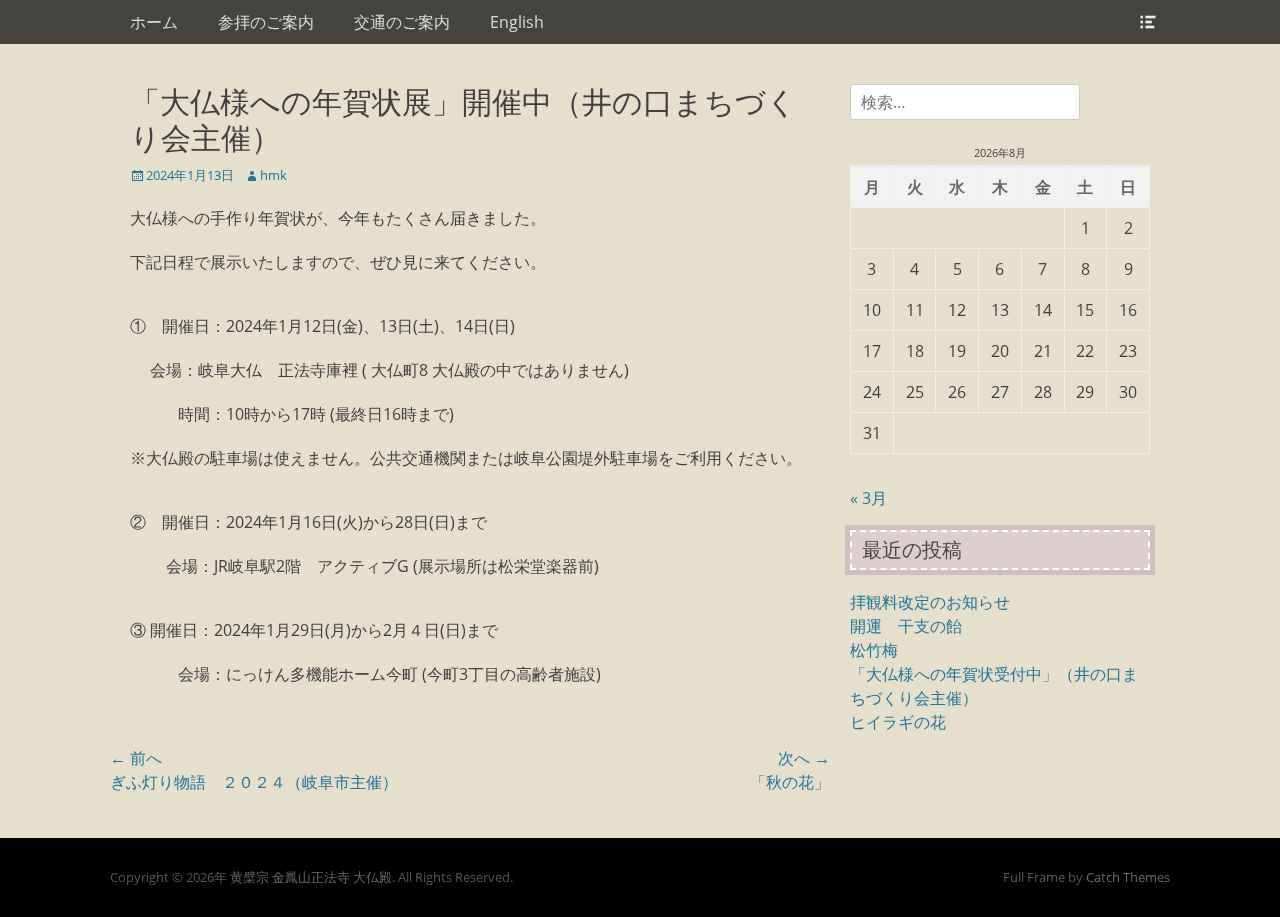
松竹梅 (874, 650)
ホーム (154, 22)
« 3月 (868, 498)
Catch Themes (1128, 877)
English (517, 22)
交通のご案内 (402, 22)
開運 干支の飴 (906, 626)
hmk (273, 175)
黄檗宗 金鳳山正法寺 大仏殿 (311, 877)
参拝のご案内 (266, 22)
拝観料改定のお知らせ (930, 602)
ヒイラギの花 (898, 722)
